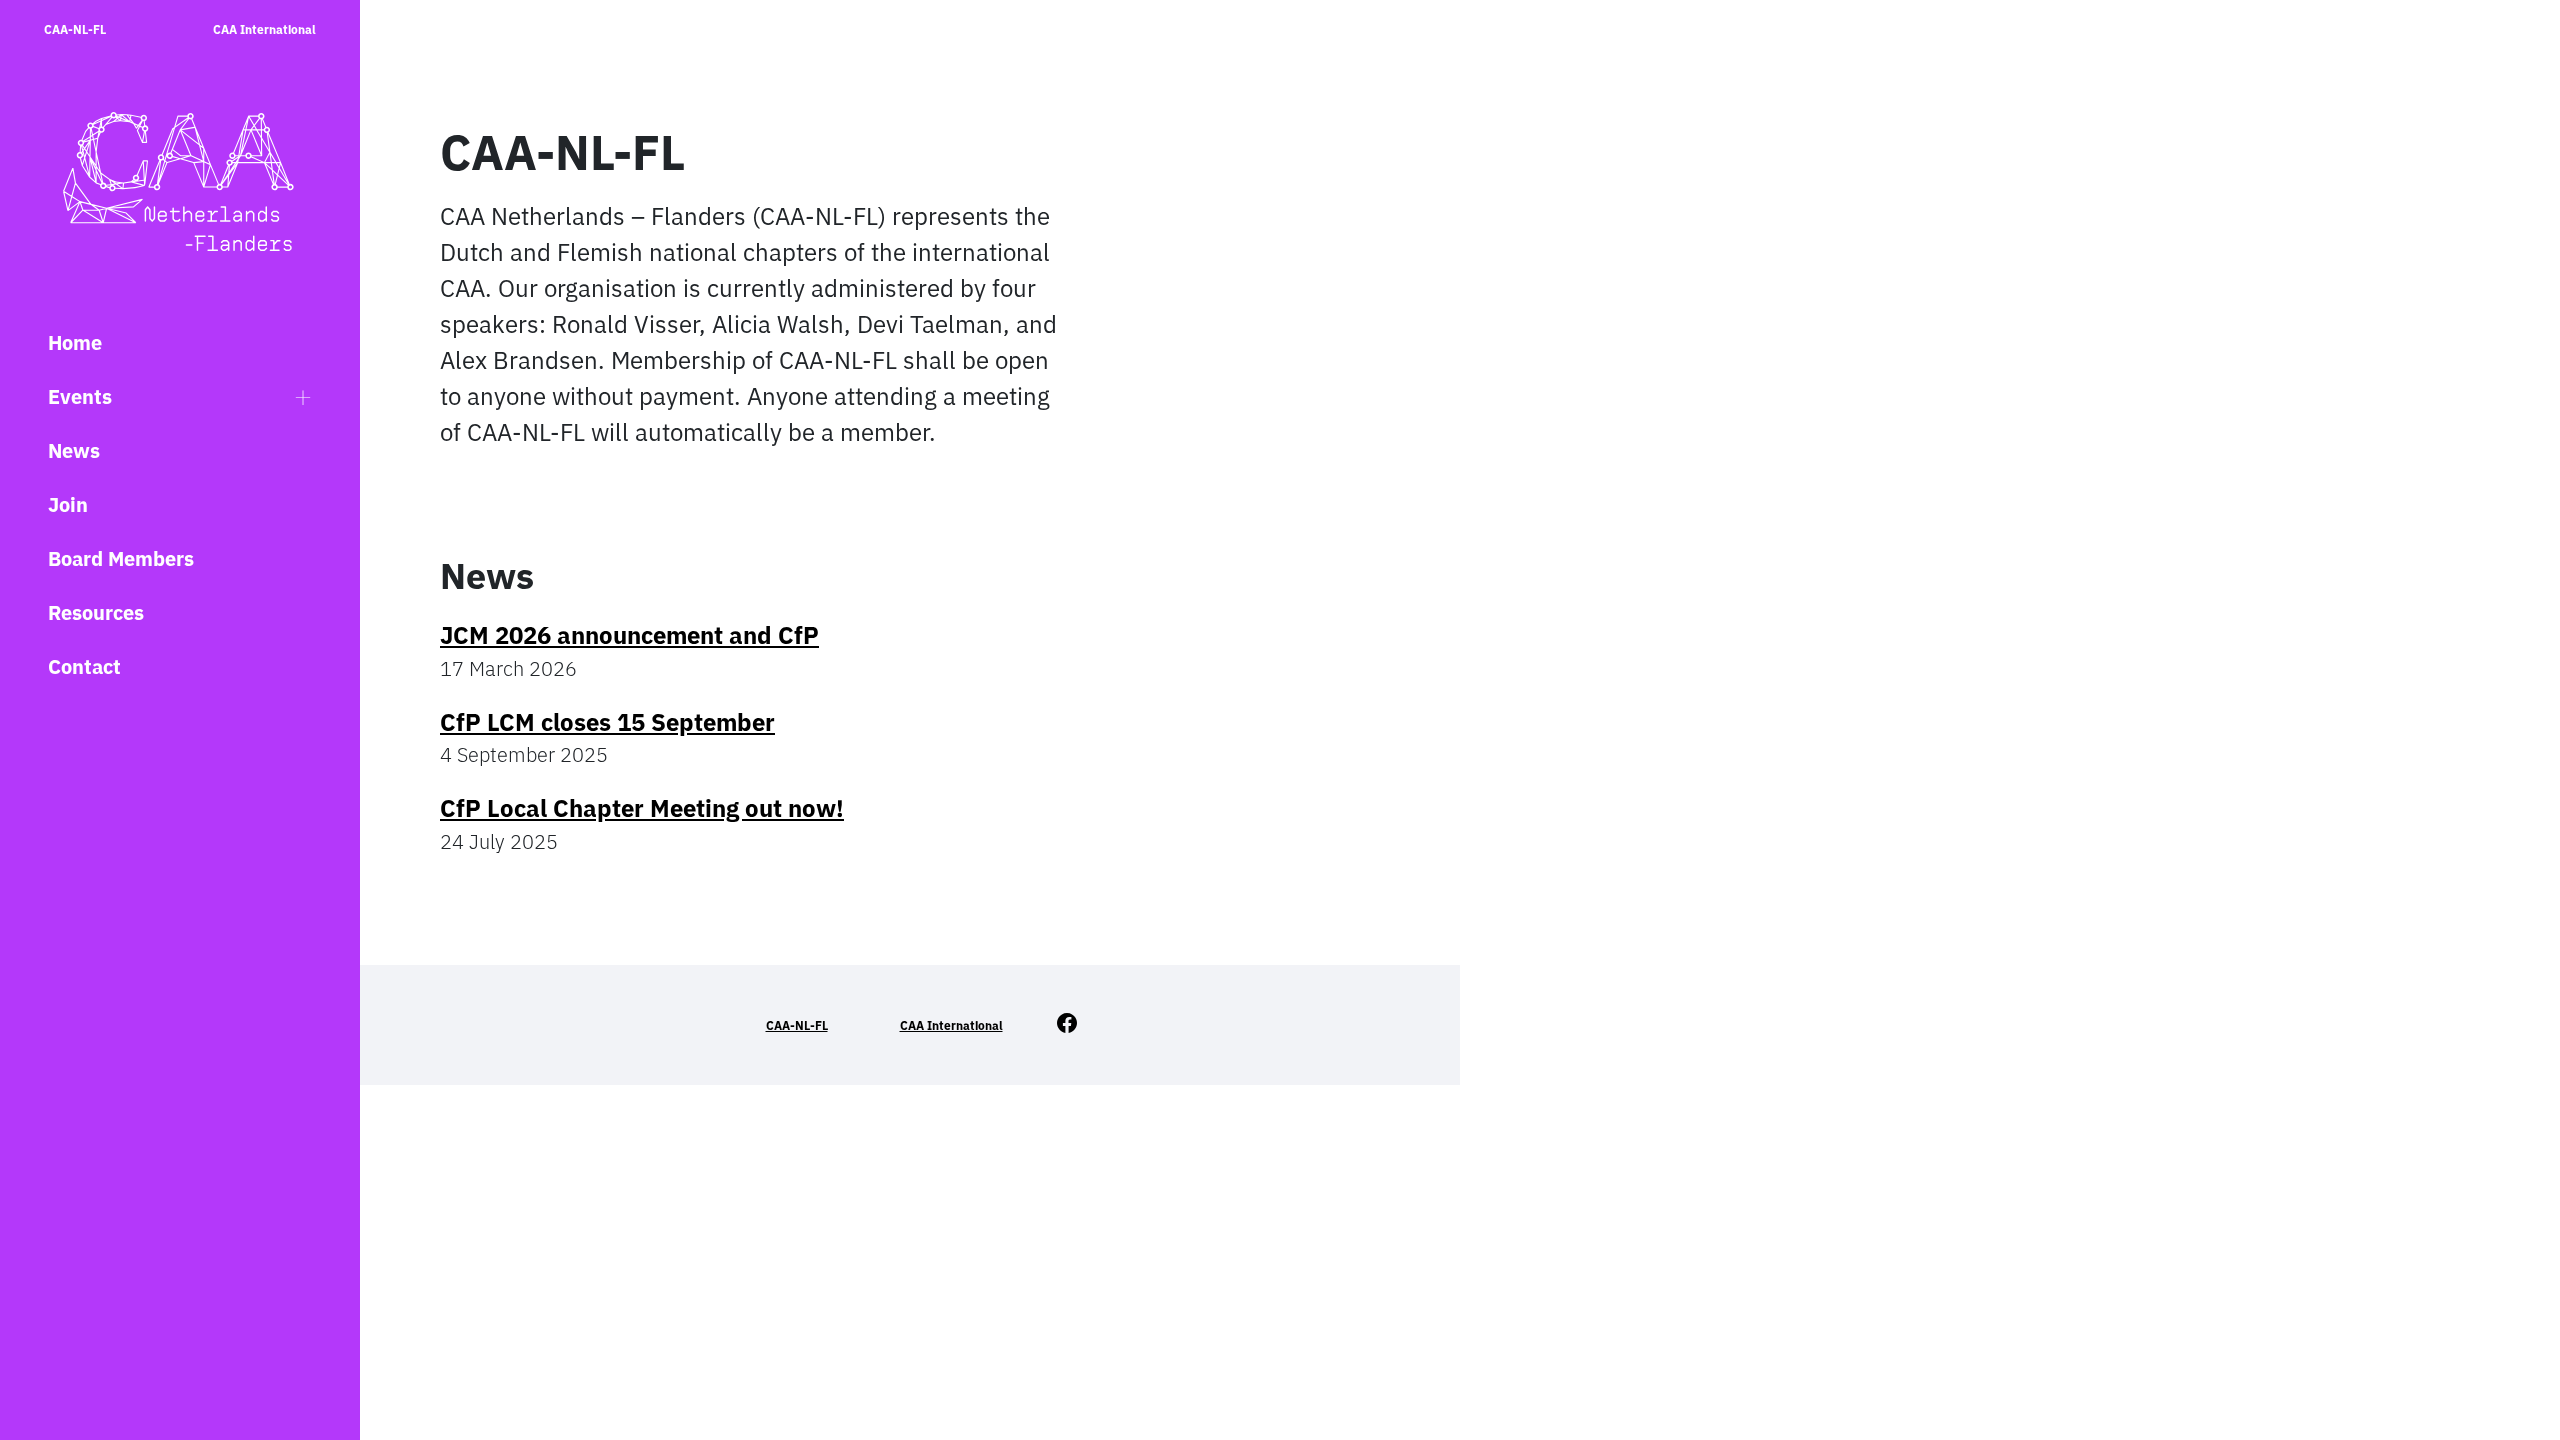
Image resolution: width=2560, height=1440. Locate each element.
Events (80, 396)
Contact (84, 666)
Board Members (121, 558)
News (74, 450)
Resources (96, 612)
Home (75, 342)
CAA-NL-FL (75, 29)
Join (68, 504)
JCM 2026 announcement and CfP (629, 635)
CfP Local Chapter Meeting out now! (642, 808)
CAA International (264, 29)
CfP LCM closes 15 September (607, 722)
